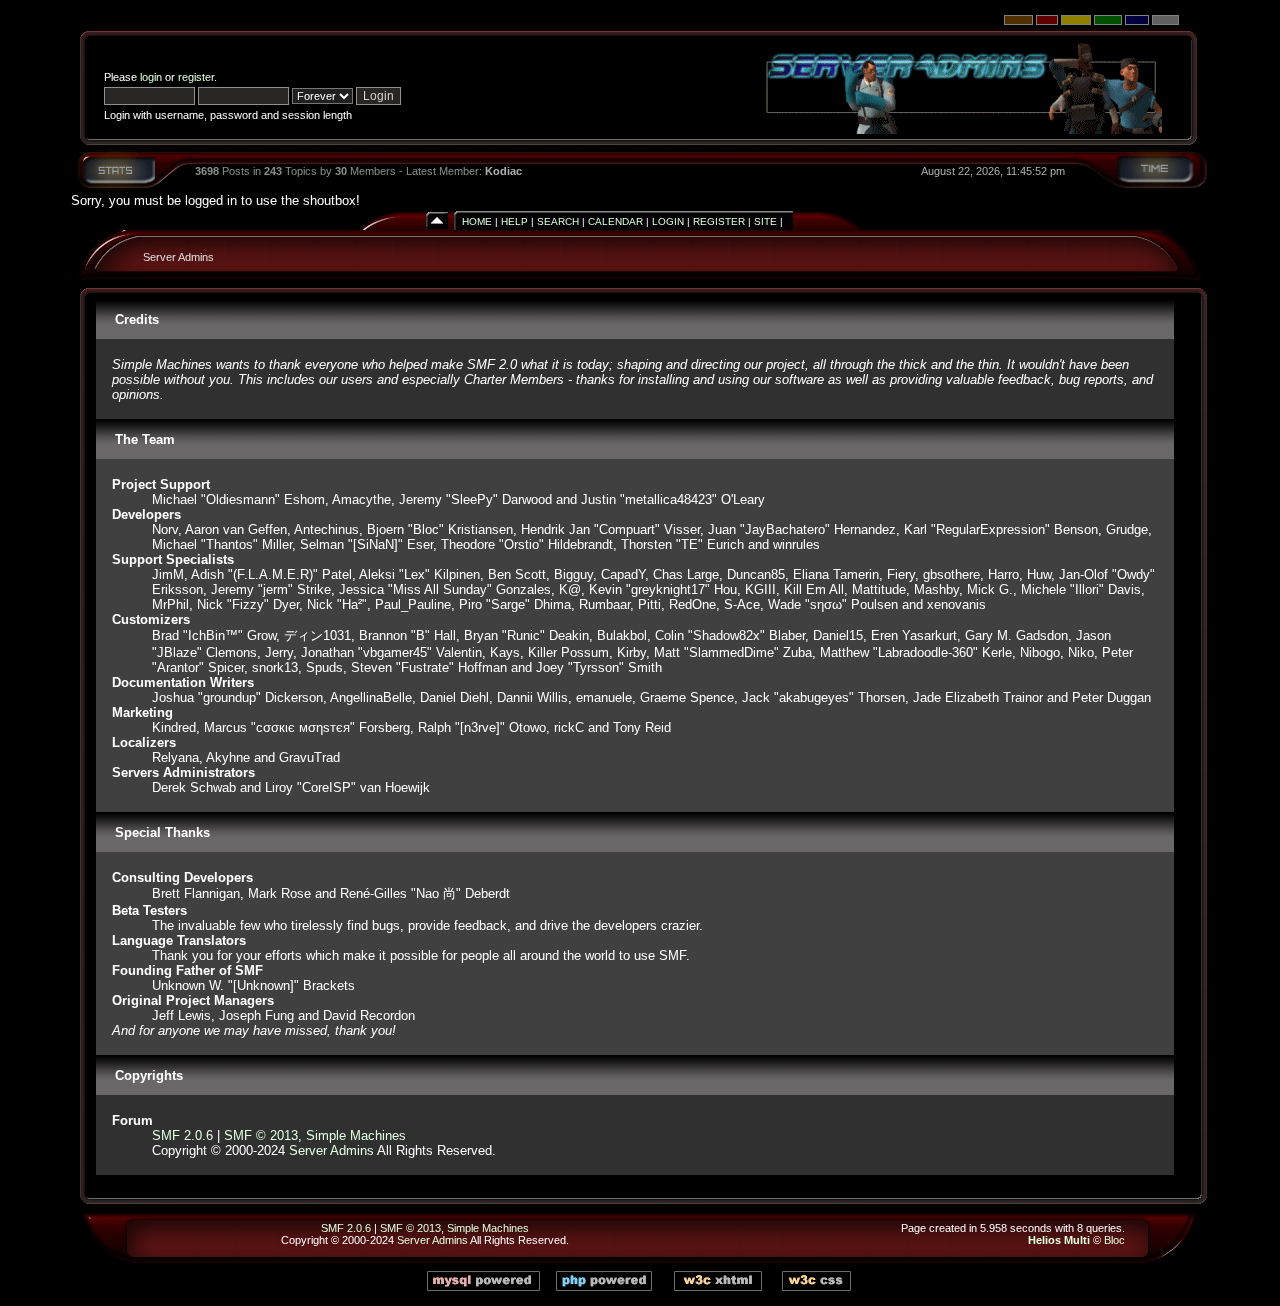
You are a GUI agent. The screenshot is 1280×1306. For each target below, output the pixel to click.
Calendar (615, 221)
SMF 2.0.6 (182, 1135)
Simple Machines (356, 1135)
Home (477, 221)
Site (765, 221)
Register (719, 221)
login (151, 77)
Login (668, 221)
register (196, 77)
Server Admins (178, 257)
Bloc (1114, 1240)
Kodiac (503, 171)
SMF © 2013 (261, 1135)
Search (558, 221)
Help (514, 221)
